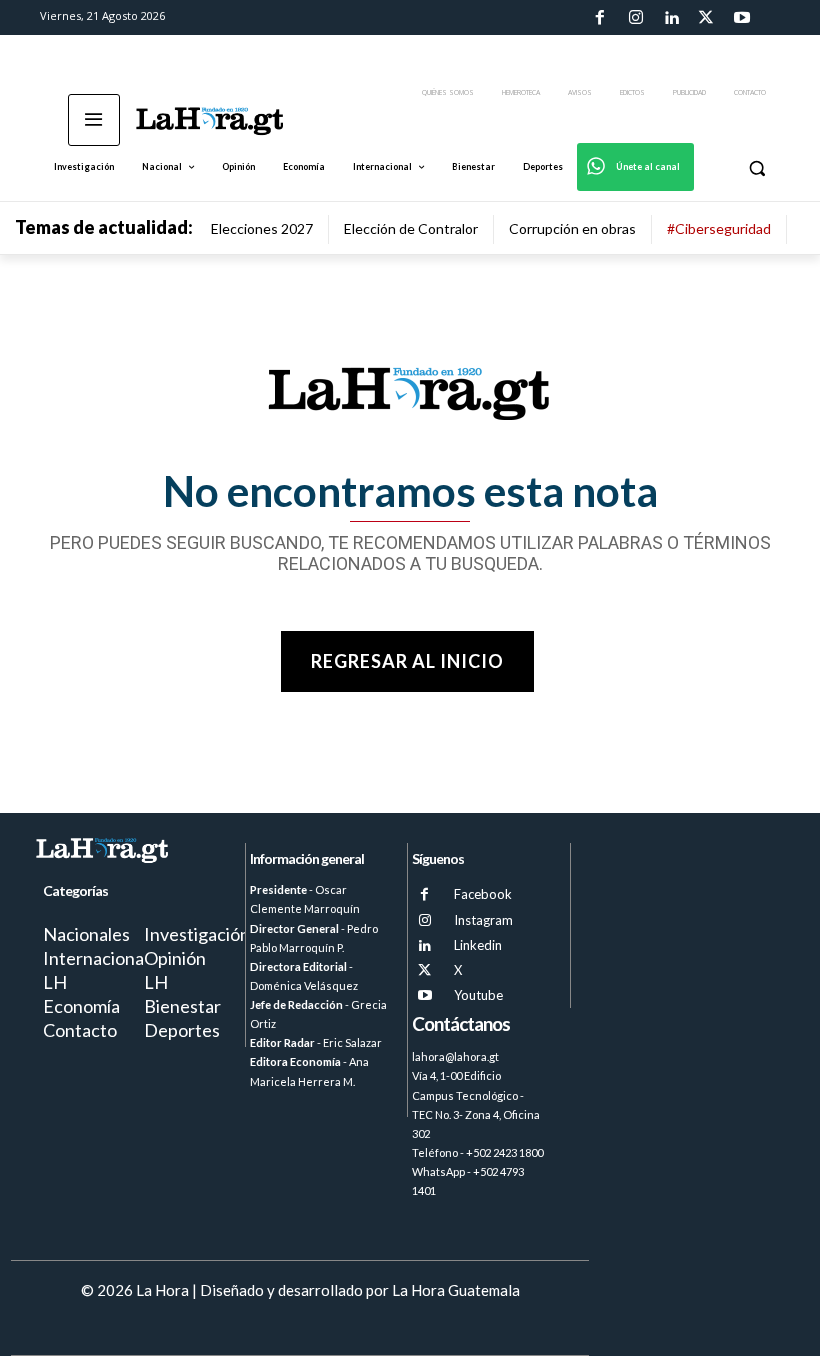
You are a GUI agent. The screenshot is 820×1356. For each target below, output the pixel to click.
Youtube (478, 995)
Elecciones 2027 (262, 228)
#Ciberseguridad (719, 228)
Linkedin (478, 945)
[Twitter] (706, 18)
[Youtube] (742, 18)
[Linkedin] (671, 18)
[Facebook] (600, 18)
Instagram (483, 920)
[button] (756, 167)
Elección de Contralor (411, 228)
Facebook (483, 894)
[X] (424, 970)
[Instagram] (635, 18)
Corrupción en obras (572, 228)
